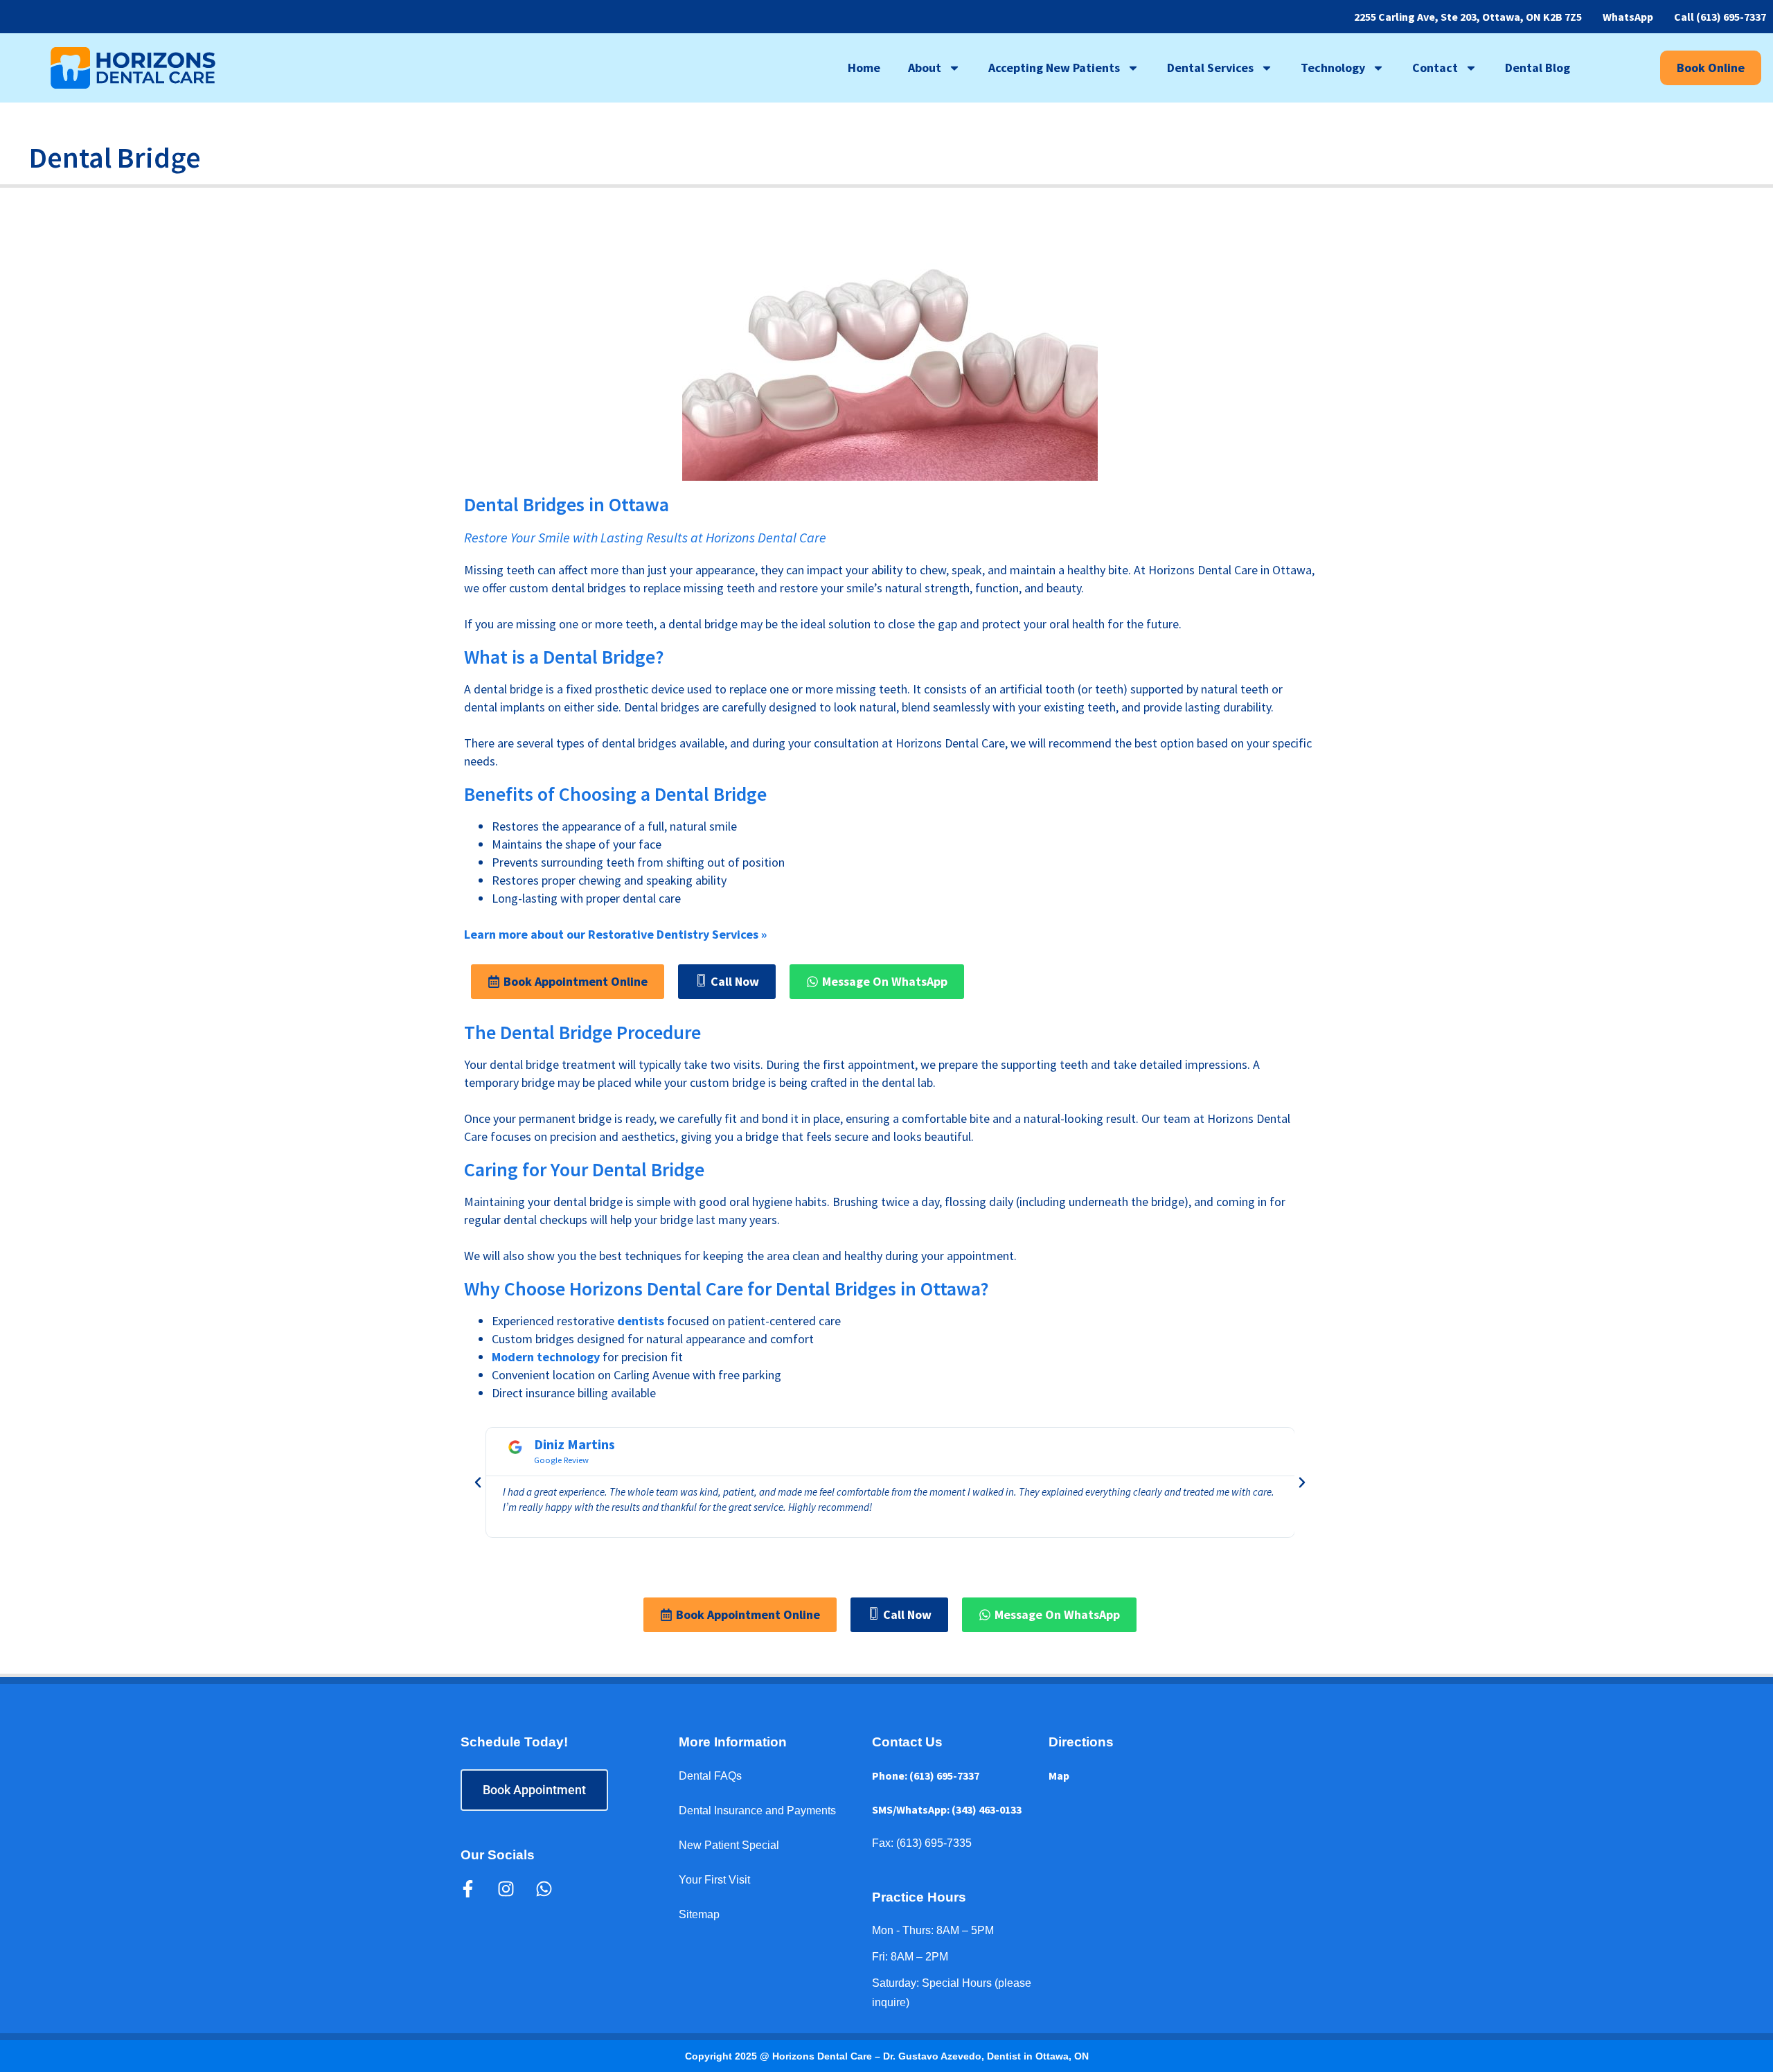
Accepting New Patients (1054, 68)
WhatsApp (1628, 17)
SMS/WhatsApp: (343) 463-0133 (947, 1809)
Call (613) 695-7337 (1720, 17)
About (925, 68)
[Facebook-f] (467, 1889)
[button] (478, 1482)
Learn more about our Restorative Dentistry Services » (615, 934)
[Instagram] (506, 1889)
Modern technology (546, 1357)
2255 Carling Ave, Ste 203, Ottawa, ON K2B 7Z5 (1468, 17)
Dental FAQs (710, 1776)
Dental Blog (1538, 68)
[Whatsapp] (544, 1889)
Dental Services (1210, 68)
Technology (1333, 68)
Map (1059, 1776)
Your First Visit (714, 1880)
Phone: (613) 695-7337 (926, 1776)
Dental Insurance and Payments (757, 1810)
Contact (1435, 68)
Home (864, 68)
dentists (641, 1321)
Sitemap (699, 1914)
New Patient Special (729, 1845)
